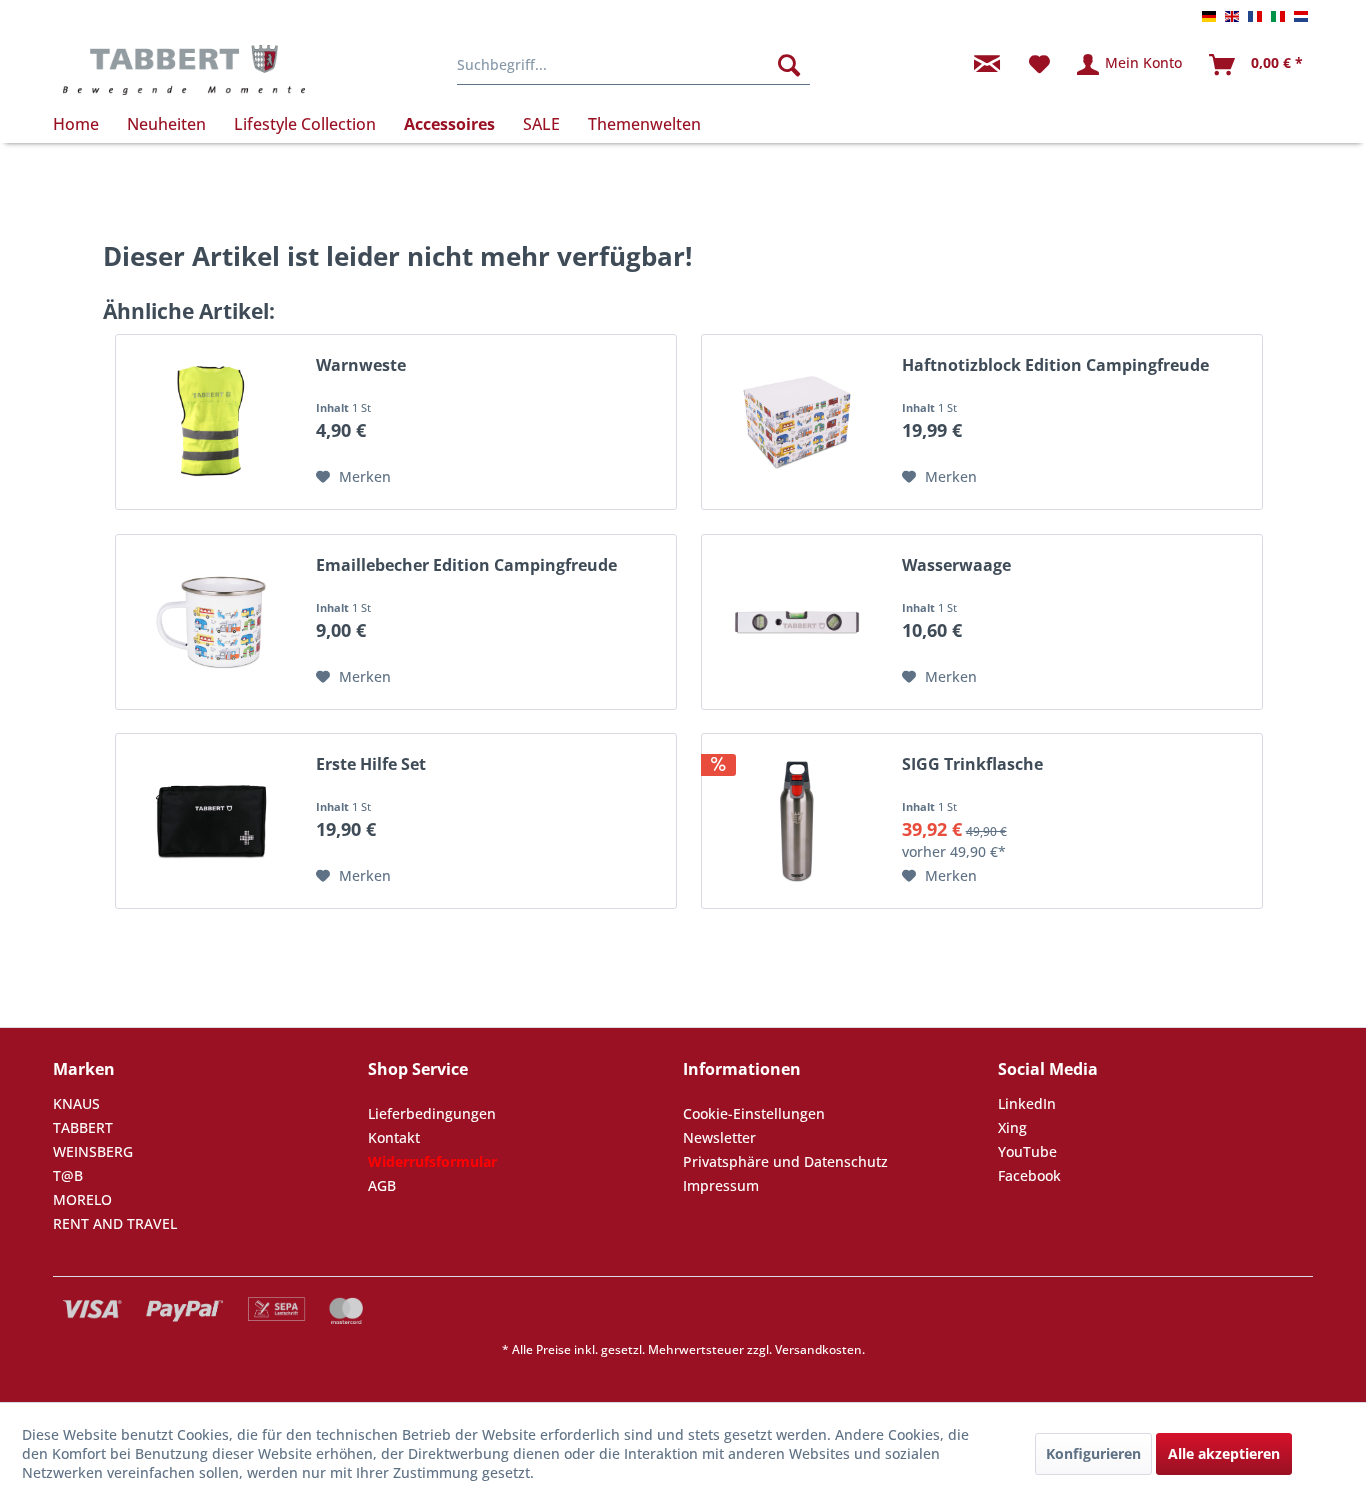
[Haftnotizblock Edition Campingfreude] (797, 422)
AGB (382, 1185)
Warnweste (361, 365)
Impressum (721, 1185)
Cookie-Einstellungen (754, 1113)
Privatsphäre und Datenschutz (785, 1161)
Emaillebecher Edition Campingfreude (466, 565)
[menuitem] (633, 65)
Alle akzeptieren (1224, 1453)
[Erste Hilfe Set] (211, 821)
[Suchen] (789, 65)
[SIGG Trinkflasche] (797, 821)
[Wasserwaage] (797, 622)
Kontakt (394, 1137)
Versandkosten (818, 1349)
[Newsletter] (987, 65)
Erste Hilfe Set (371, 764)
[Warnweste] (211, 422)
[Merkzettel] (1039, 65)
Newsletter (719, 1137)
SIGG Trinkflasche (972, 764)
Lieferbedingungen (432, 1113)
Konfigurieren (1093, 1453)
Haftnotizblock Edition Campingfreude (1055, 365)
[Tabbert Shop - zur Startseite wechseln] (184, 70)
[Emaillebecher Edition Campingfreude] (211, 622)
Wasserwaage (956, 565)
